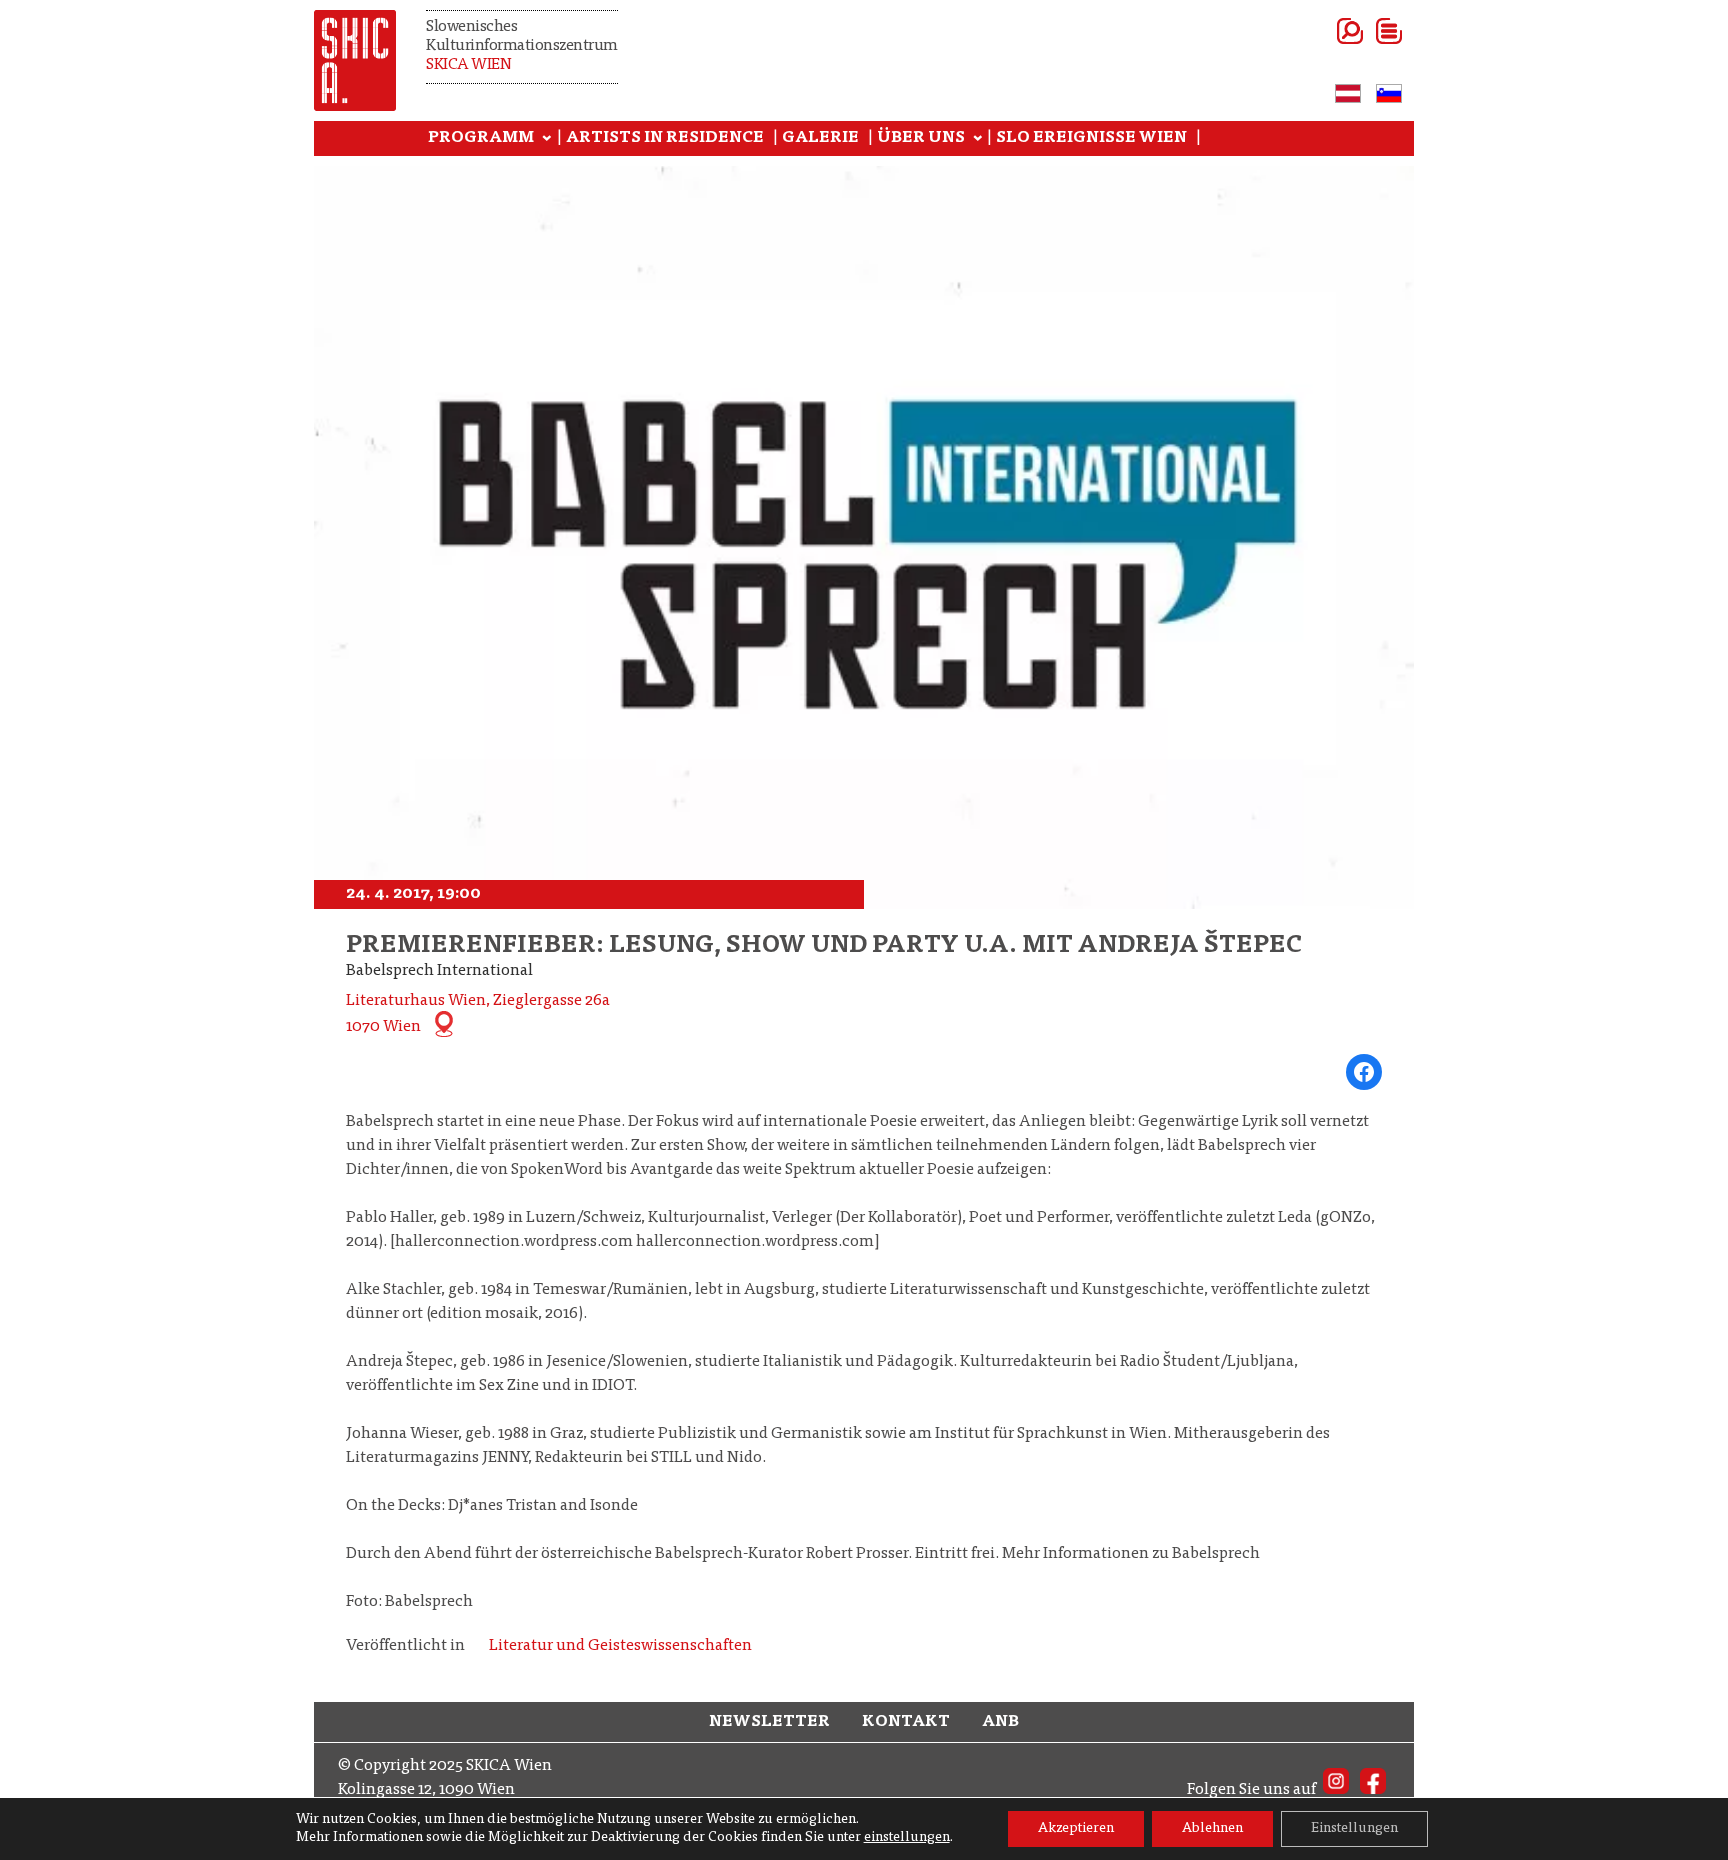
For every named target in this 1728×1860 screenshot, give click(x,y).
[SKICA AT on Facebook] (1373, 1790)
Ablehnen (1212, 1829)
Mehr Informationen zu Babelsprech (1131, 1554)
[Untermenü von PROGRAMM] (547, 139)
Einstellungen (1354, 1829)
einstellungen (907, 1838)
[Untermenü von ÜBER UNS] (978, 139)
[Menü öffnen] (1364, 31)
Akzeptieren (1076, 1829)
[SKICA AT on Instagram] (1336, 1790)
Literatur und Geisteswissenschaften (620, 1646)
